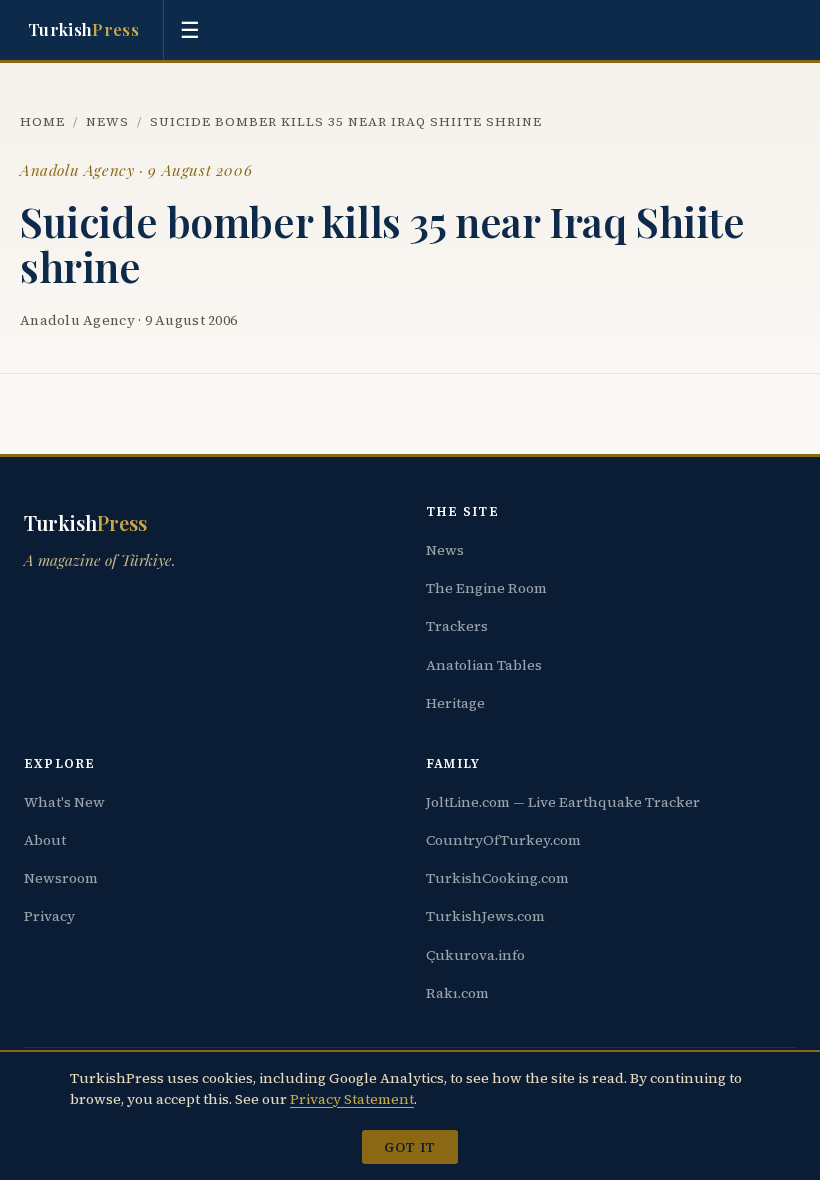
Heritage (455, 703)
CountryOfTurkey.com (503, 840)
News (107, 121)
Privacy (49, 916)
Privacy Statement (352, 1099)
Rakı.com (457, 993)
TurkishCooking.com (497, 878)
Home (42, 121)
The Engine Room (486, 588)
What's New (64, 802)
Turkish (83, 29)
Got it (409, 1147)
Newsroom (61, 878)
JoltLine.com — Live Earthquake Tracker (563, 802)
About (45, 840)
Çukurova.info (475, 955)
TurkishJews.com (485, 916)
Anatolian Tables (484, 665)
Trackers (457, 626)
